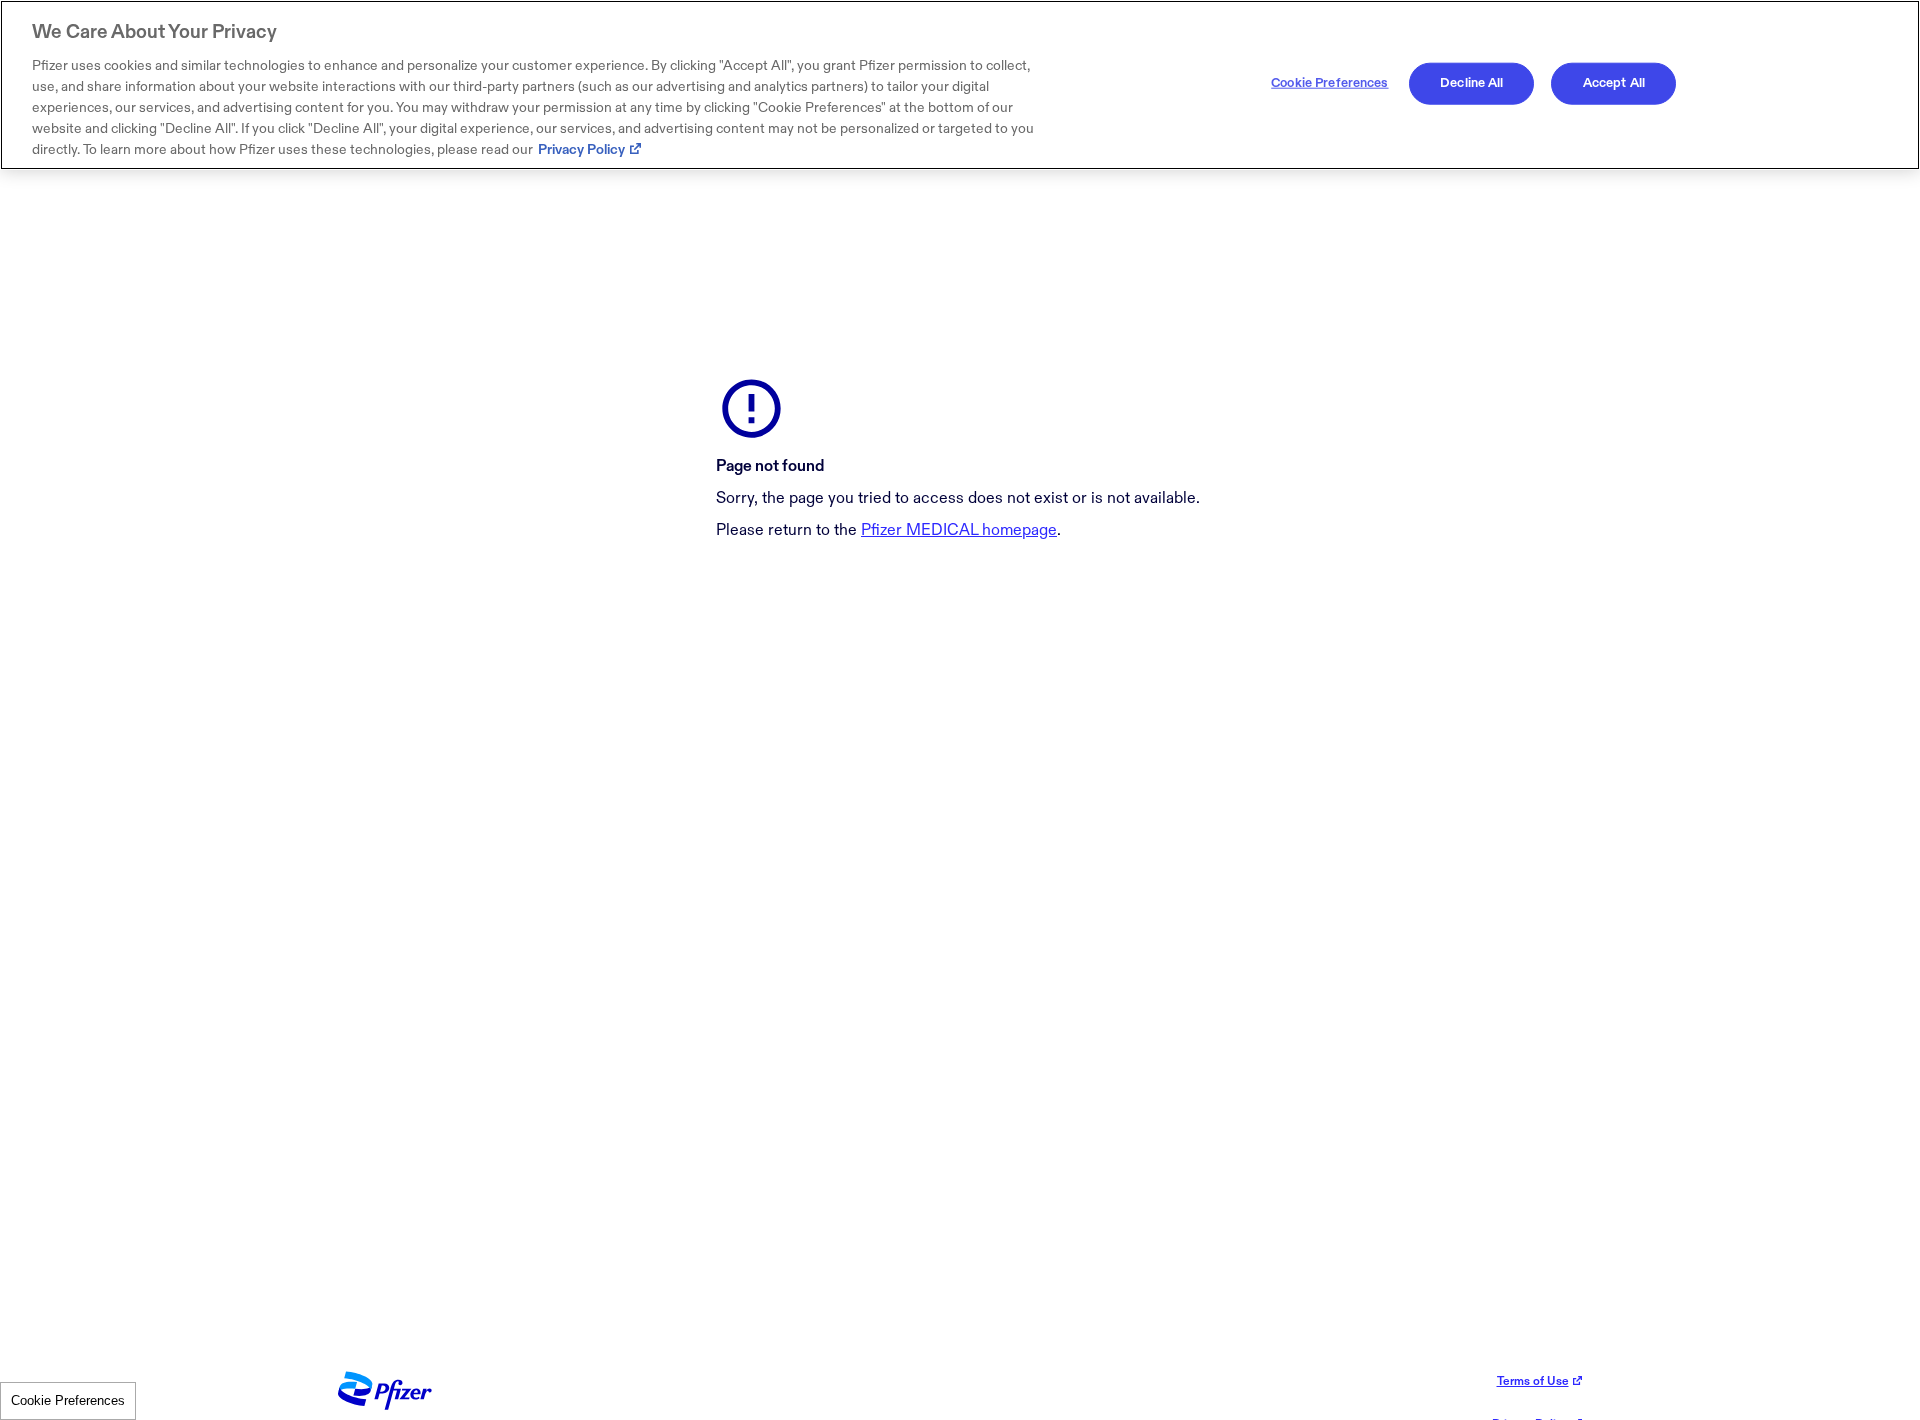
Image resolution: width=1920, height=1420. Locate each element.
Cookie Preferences (68, 1400)
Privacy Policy (581, 149)
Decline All (1471, 83)
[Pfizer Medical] (385, 1405)
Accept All (1614, 83)
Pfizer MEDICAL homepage (959, 530)
